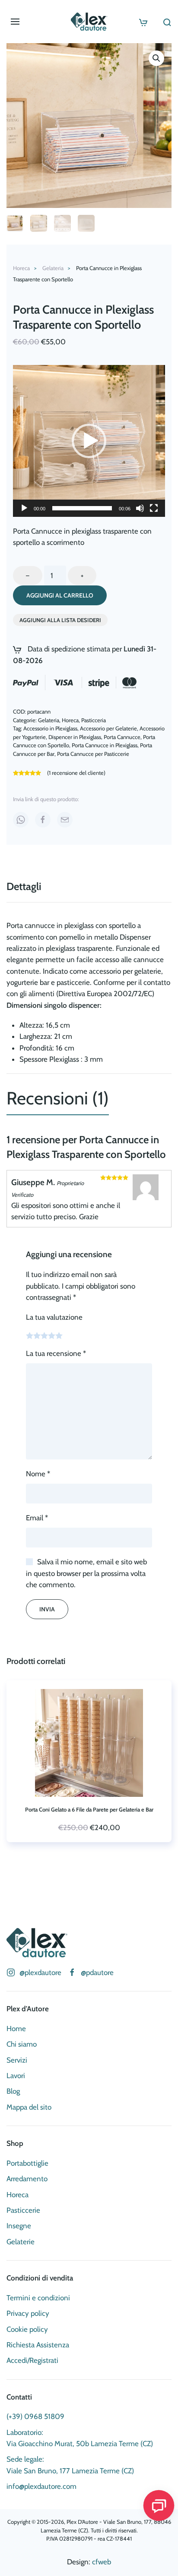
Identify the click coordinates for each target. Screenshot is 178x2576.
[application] (89, 441)
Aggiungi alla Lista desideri (60, 620)
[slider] (82, 508)
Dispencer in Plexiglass (75, 737)
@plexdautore (40, 1972)
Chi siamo (22, 2044)
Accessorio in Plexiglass (50, 728)
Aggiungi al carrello (60, 595)
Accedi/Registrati (32, 2360)
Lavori (16, 2076)
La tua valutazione (54, 1317)
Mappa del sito (29, 2107)
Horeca (70, 720)
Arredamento (27, 2179)
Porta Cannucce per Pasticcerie (93, 754)
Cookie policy (27, 2329)
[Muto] (140, 508)
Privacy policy (28, 2313)
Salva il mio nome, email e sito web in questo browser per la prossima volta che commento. (86, 1573)
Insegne (19, 2226)
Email (37, 1518)
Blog (13, 2091)
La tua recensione (56, 1353)
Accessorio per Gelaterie (108, 728)
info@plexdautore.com (41, 2486)
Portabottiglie (27, 2163)
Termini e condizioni (38, 2298)
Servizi (17, 2060)
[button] (15, 22)
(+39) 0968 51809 (35, 2416)
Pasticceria (94, 720)
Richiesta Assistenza (38, 2345)
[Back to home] (89, 22)
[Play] (24, 508)
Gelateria (49, 720)
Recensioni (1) (58, 1098)
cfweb (102, 2562)
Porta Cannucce (122, 737)
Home (16, 2029)
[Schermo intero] (154, 508)
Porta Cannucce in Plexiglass (105, 745)
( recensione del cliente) (76, 773)
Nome (38, 1474)
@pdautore (97, 1972)
